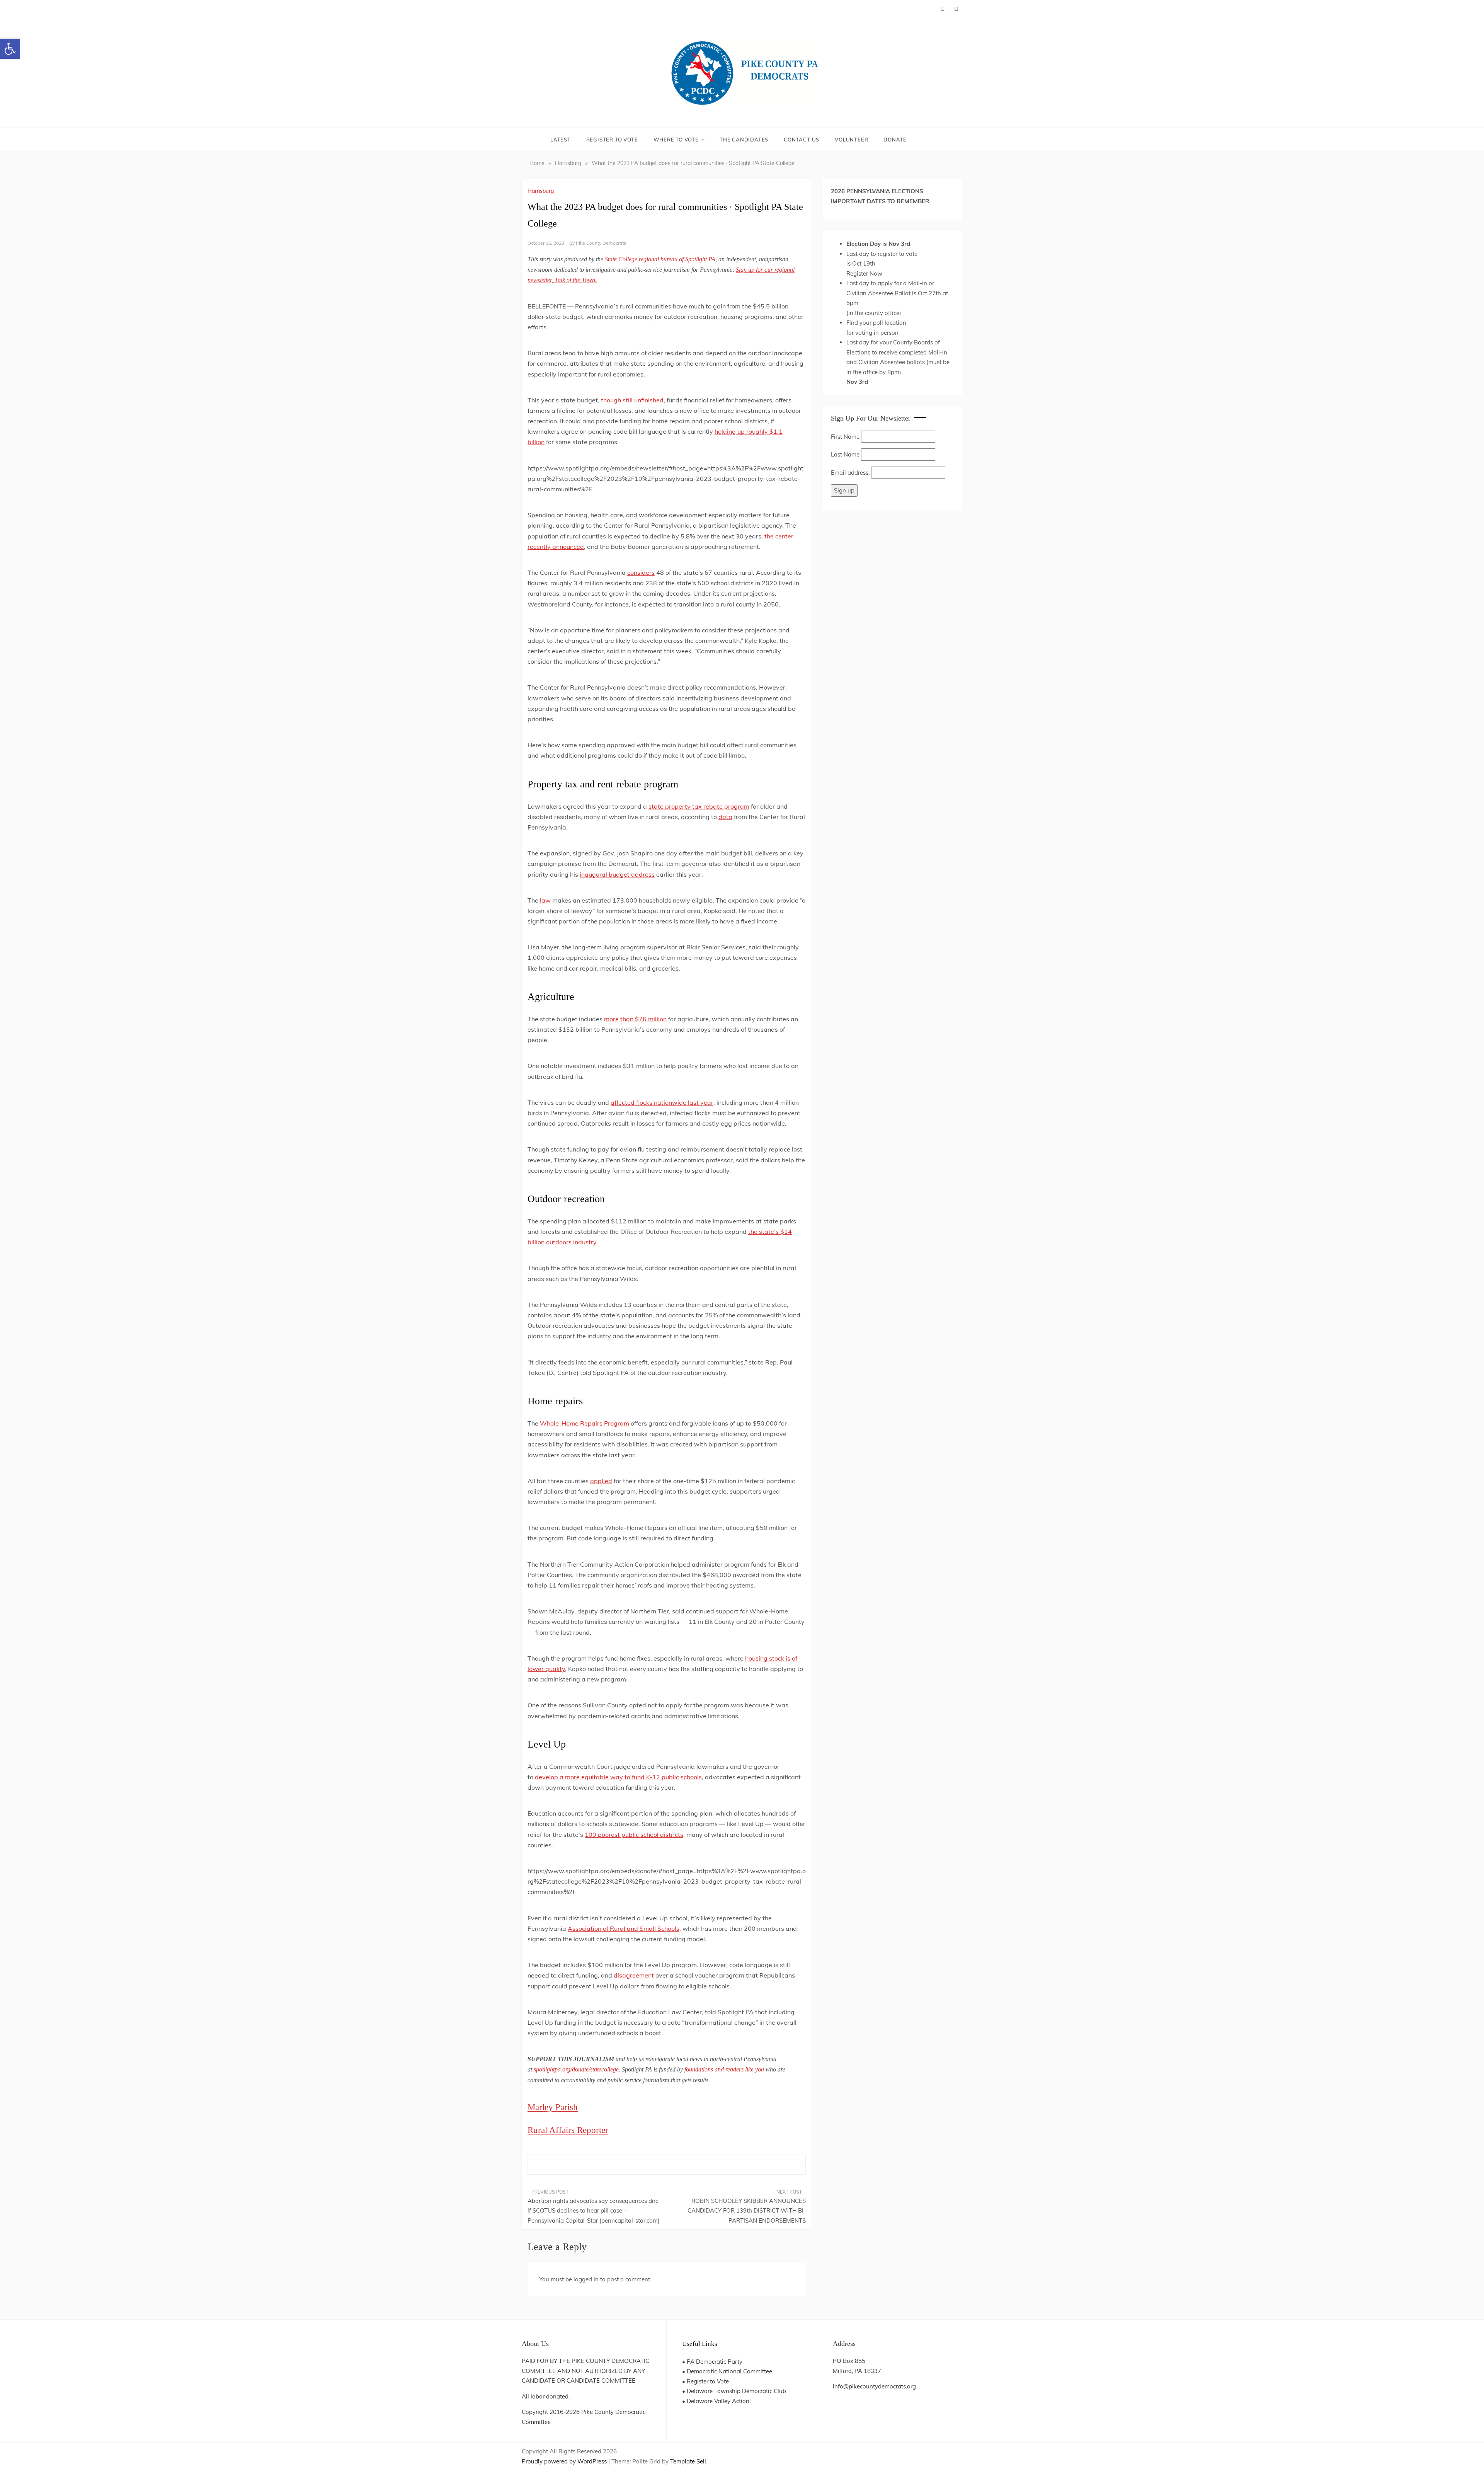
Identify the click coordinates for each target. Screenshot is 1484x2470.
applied (601, 1481)
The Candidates (744, 140)
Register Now (864, 273)
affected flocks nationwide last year (662, 1102)
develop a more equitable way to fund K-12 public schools (618, 1777)
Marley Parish (553, 2107)
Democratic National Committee (729, 2371)
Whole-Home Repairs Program (585, 1423)
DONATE (895, 140)
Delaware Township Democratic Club (736, 2391)
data (725, 817)
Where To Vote (676, 140)
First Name (845, 437)
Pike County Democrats (601, 243)
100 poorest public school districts (634, 1835)
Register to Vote (612, 140)
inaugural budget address (617, 874)
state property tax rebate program (699, 806)
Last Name (845, 454)
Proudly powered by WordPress (565, 2461)
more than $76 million (635, 1019)
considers (641, 572)
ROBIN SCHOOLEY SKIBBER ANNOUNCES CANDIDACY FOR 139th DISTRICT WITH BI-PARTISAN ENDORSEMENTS (747, 2211)
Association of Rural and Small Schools (624, 1928)
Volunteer (851, 140)
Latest (561, 140)
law (545, 900)
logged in (586, 2279)
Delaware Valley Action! (719, 2401)
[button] (10, 49)
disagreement (634, 1975)
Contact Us (802, 140)
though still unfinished (632, 400)
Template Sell (688, 2461)
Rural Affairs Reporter (568, 2130)
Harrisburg (541, 191)
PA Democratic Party (715, 2362)
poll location (890, 323)
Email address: (851, 473)
